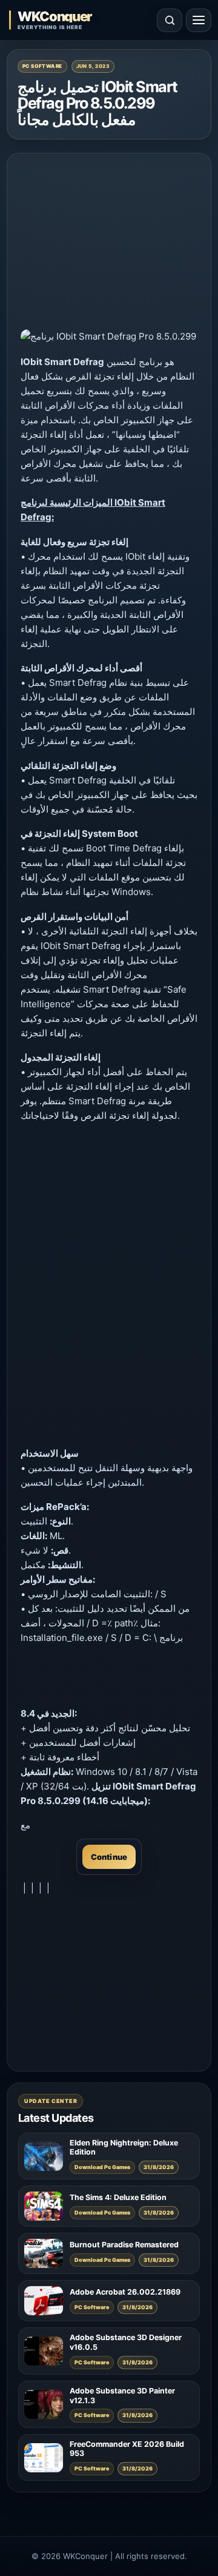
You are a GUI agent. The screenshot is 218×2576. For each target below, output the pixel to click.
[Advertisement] (109, 243)
